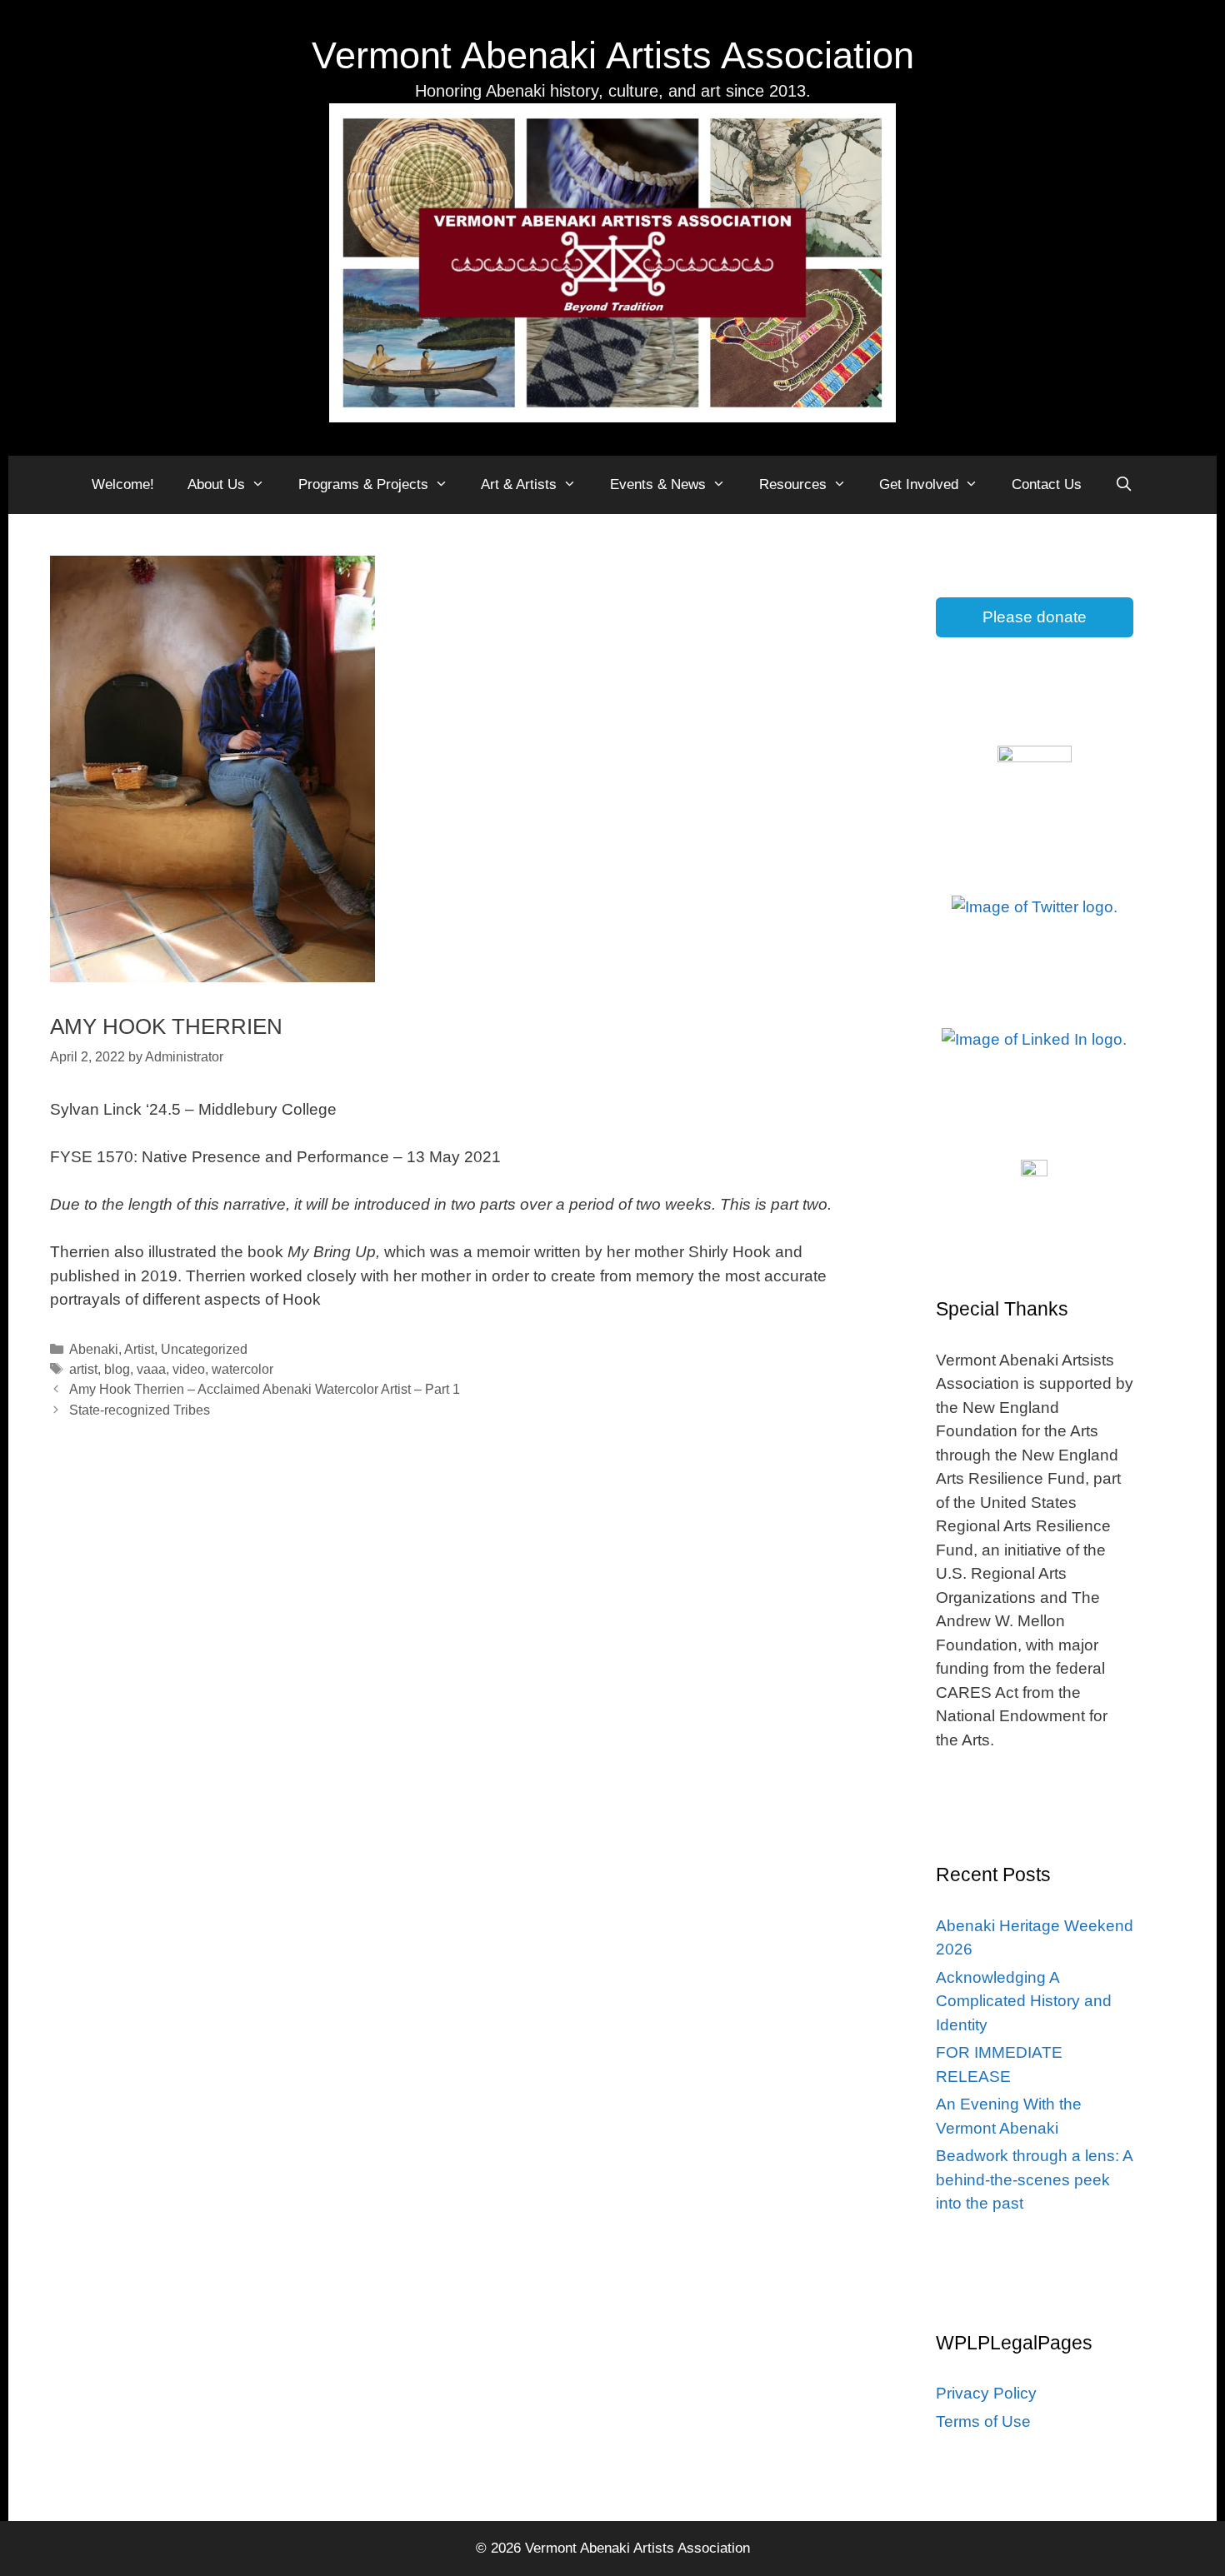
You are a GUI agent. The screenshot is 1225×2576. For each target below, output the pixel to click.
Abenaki (94, 1349)
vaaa (151, 1369)
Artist (139, 1349)
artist (83, 1369)
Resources (793, 484)
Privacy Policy (986, 2393)
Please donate (1035, 617)
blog (117, 1369)
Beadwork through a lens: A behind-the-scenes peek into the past (1034, 2179)
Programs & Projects (363, 484)
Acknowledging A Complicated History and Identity (1024, 2001)
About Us (216, 484)
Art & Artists (519, 484)
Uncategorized (204, 1349)
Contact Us (1047, 484)
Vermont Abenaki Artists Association (613, 55)
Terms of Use (983, 2421)
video (189, 1369)
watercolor (242, 1369)
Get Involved (919, 484)
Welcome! (123, 484)
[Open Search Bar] (1124, 485)
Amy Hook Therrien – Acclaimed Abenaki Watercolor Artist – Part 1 (265, 1389)
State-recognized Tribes (140, 1410)
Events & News (658, 484)
